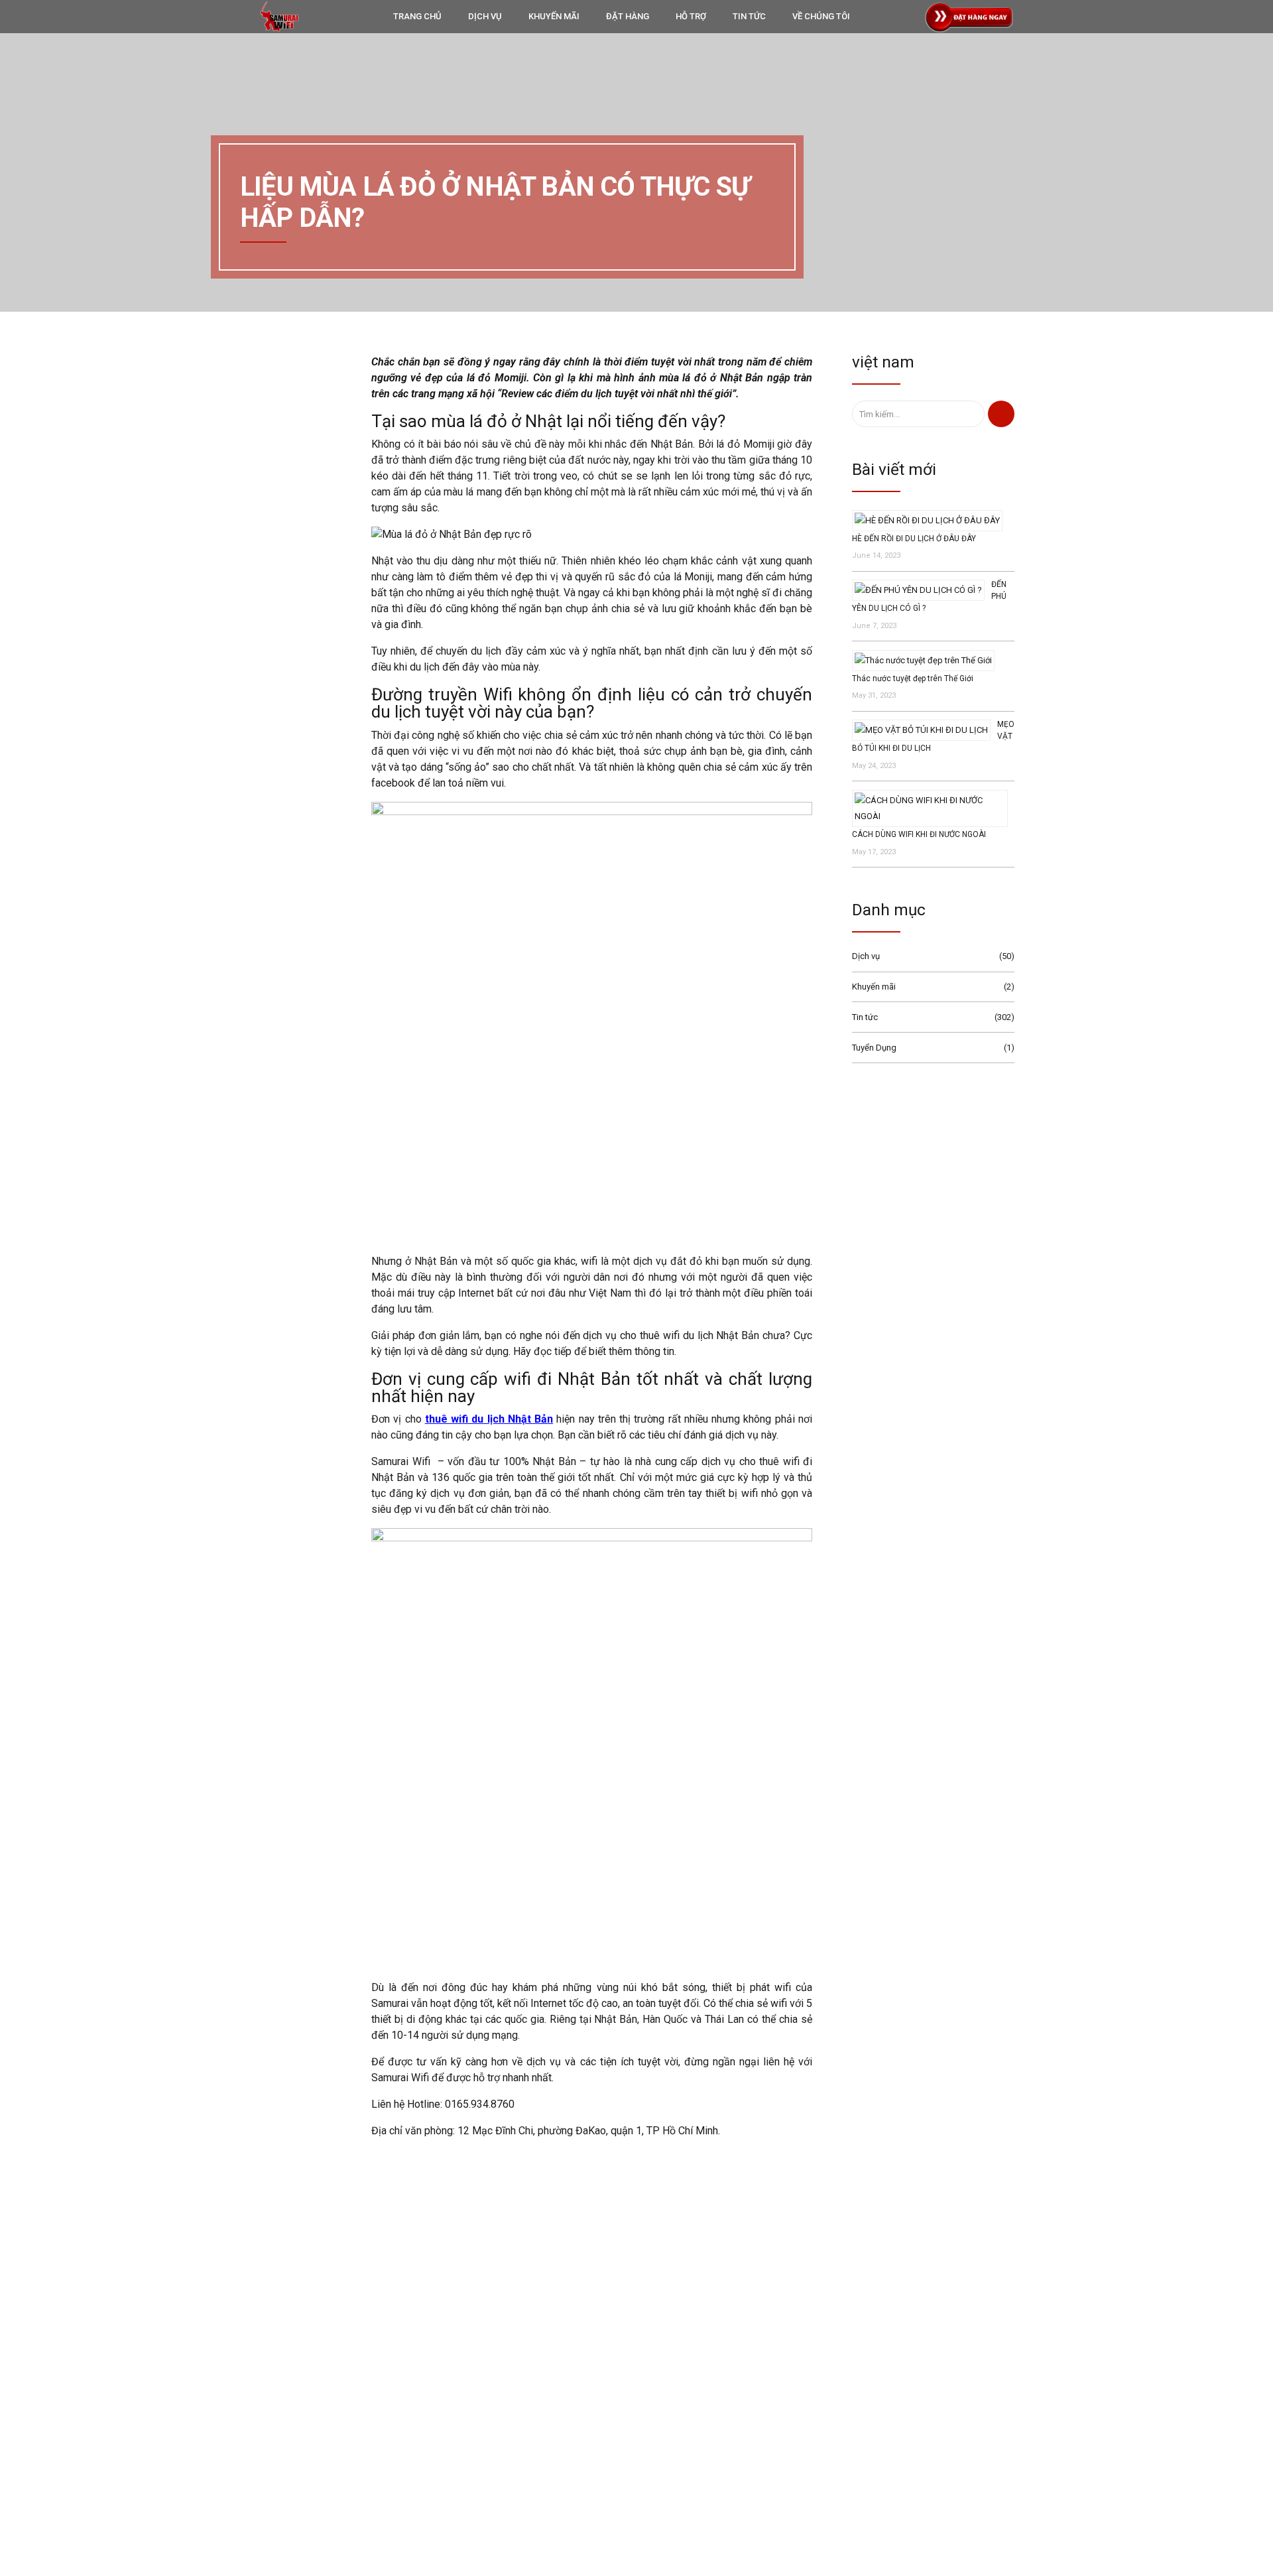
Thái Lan (803, 2401)
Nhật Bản (804, 2380)
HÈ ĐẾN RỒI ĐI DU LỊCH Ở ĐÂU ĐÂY (914, 539)
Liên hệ (526, 2439)
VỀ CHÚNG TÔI (821, 16)
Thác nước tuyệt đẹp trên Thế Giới (913, 678)
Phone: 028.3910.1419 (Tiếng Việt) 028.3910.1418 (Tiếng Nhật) (356, 2381)
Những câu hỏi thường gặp (563, 2458)
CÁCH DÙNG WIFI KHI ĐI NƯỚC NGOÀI (919, 834)
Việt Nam (804, 2423)
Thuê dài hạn (811, 2487)
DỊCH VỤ (485, 16)
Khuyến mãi (874, 987)
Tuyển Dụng (874, 1048)
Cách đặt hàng (540, 2420)
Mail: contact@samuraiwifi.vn (294, 2401)
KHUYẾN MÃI (554, 16)
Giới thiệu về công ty (551, 2401)
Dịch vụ (866, 956)
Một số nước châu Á (825, 2444)
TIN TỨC (749, 16)
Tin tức (865, 1017)
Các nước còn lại (818, 2466)
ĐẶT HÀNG (628, 16)
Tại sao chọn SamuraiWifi (561, 2381)
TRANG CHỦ (417, 16)
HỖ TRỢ (691, 16)
